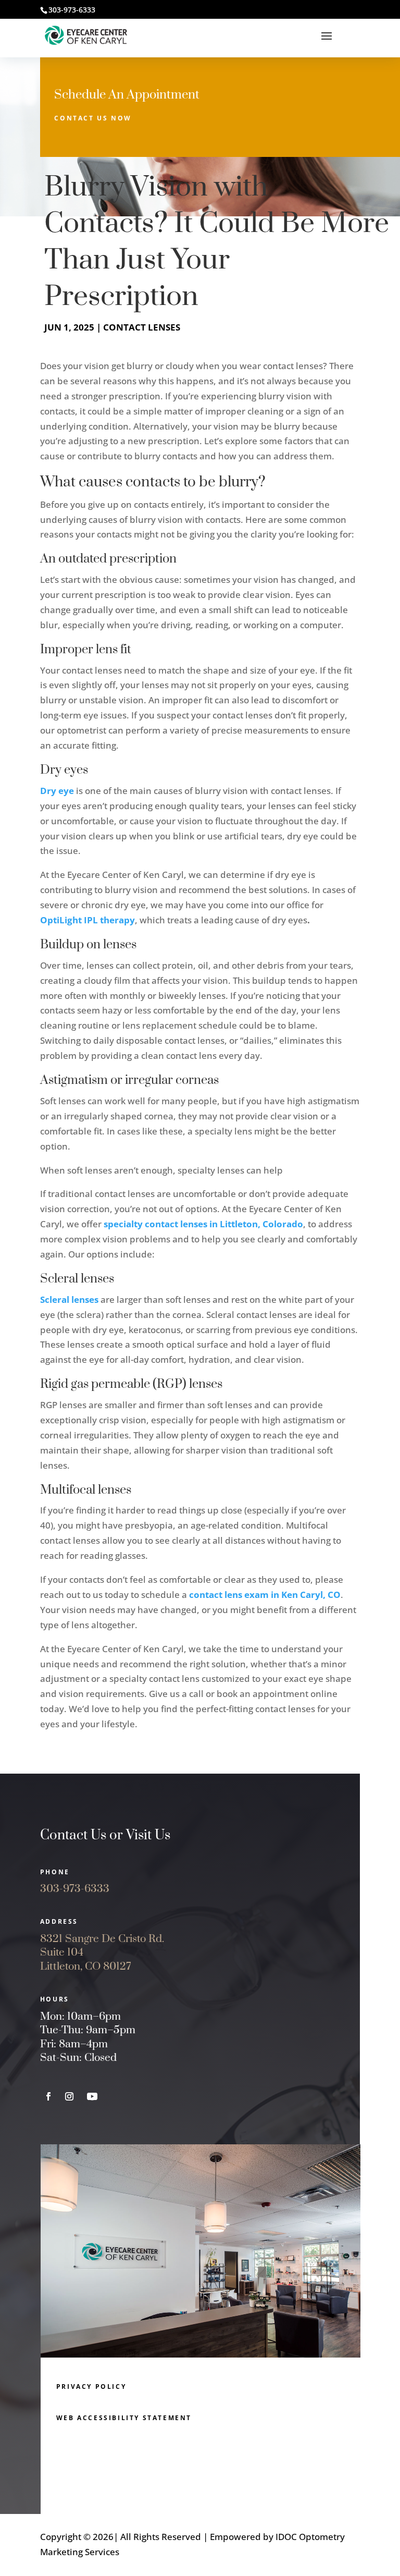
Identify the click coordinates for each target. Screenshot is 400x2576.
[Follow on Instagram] (69, 2096)
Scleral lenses (69, 1299)
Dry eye (57, 791)
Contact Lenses (142, 327)
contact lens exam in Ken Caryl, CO (265, 1595)
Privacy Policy (91, 2386)
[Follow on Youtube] (92, 2096)
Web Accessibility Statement (124, 2418)
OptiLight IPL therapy (87, 920)
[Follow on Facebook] (48, 2096)
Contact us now (93, 118)
